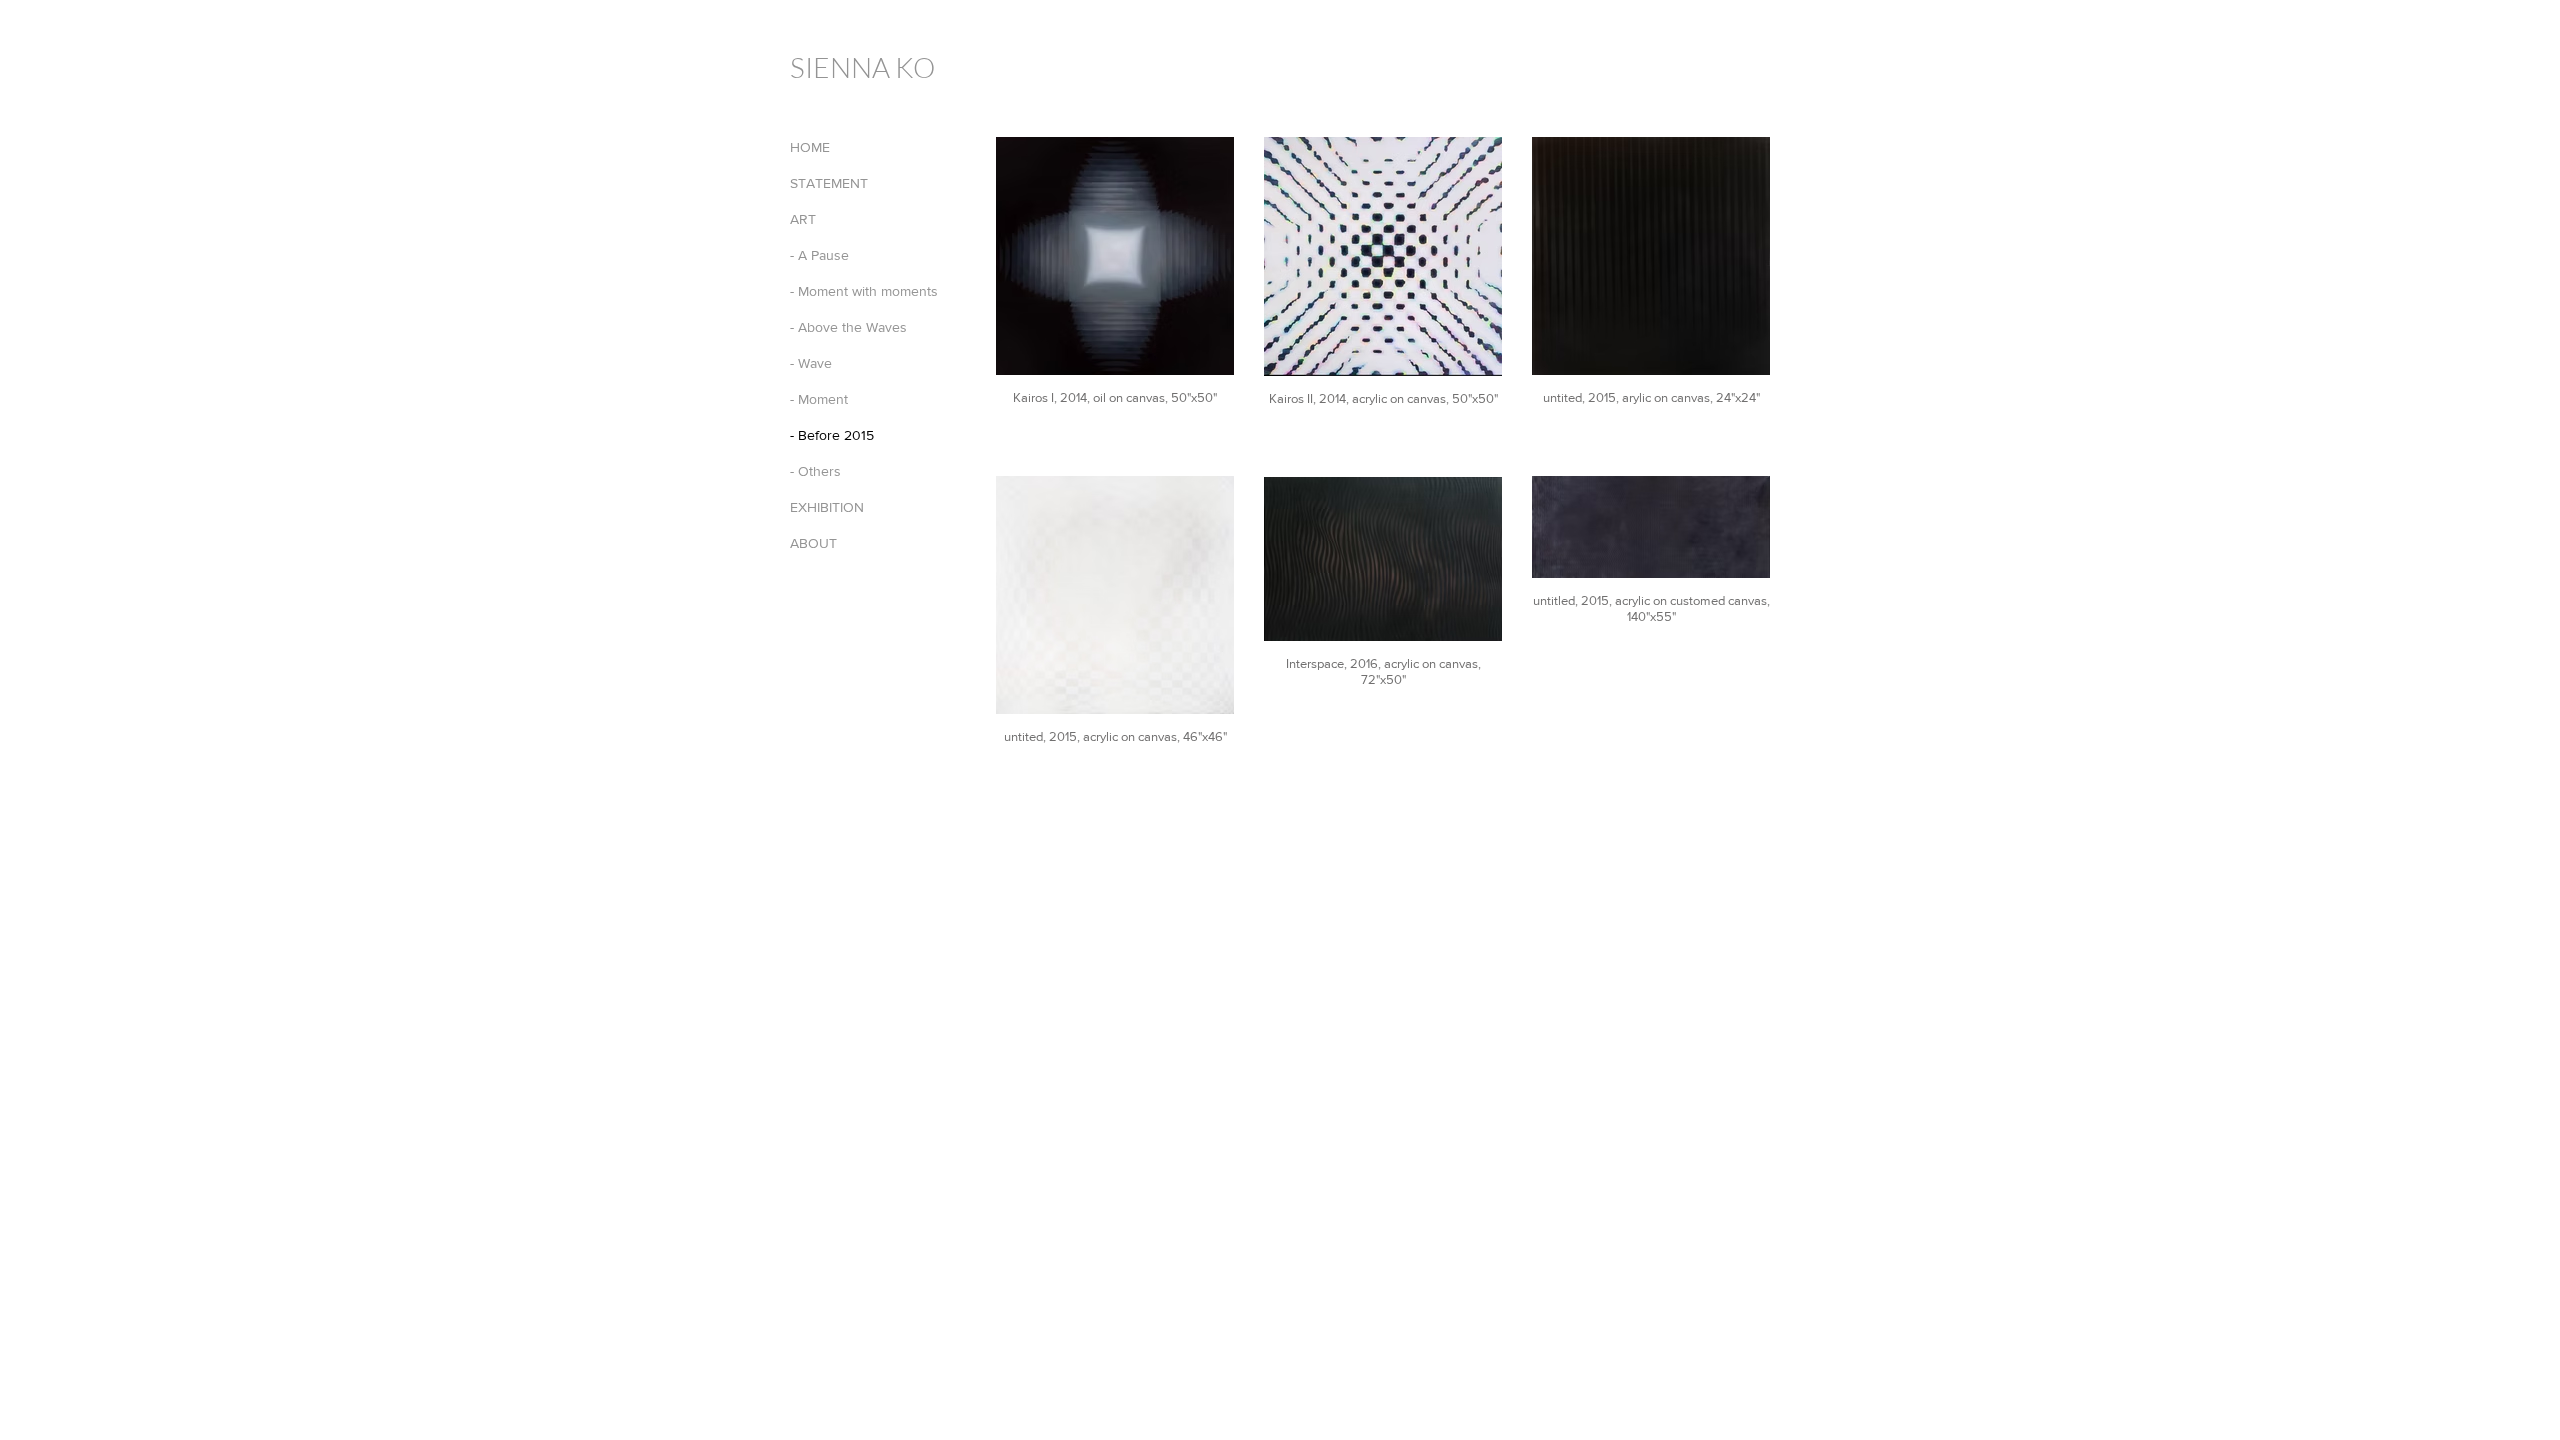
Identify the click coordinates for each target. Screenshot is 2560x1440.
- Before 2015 (832, 435)
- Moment (819, 399)
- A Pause (819, 255)
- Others (815, 471)
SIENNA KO (862, 67)
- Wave (811, 363)
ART (803, 219)
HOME (810, 147)
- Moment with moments (864, 291)
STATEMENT (829, 183)
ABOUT (813, 543)
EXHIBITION (827, 507)
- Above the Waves (848, 327)
